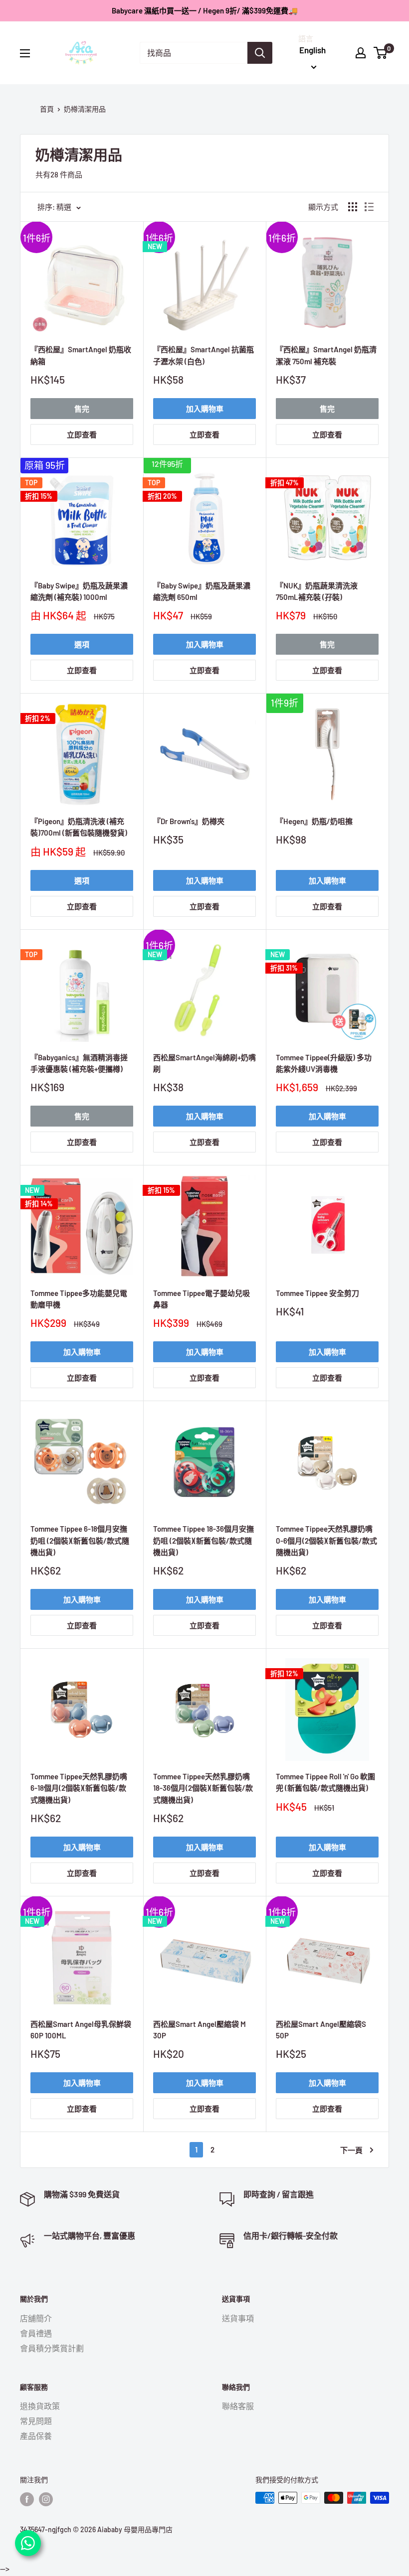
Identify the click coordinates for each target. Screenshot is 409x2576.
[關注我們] (27, 2499)
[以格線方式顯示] (353, 207)
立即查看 (82, 434)
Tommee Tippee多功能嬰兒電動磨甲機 (79, 1299)
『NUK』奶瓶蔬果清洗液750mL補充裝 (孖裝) (317, 591)
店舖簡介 (36, 2318)
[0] (381, 53)
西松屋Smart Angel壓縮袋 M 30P (200, 2030)
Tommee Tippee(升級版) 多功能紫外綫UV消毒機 (324, 1063)
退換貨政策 (40, 2406)
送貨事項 (238, 2318)
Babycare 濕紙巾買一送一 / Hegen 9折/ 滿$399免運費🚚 (205, 10)
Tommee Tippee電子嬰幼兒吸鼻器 (202, 1299)
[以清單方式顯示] (369, 207)
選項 (82, 644)
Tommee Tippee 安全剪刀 (317, 1293)
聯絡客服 (238, 2406)
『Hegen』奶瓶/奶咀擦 (314, 821)
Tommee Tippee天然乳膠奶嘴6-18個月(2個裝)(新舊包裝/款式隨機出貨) (79, 1788)
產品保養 (36, 2436)
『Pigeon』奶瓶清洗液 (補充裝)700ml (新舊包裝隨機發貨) (79, 827)
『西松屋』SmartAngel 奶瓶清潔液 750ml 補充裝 (326, 355)
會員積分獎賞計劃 (52, 2348)
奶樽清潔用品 (85, 109)
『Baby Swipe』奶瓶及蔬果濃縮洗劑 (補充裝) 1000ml (79, 591)
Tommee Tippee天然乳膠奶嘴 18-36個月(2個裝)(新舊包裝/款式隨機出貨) (203, 1788)
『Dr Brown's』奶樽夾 (189, 821)
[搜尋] (260, 53)
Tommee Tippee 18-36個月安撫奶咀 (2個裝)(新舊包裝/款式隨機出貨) (204, 1540)
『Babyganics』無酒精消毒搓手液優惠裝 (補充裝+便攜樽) (79, 1063)
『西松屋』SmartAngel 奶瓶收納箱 (81, 355)
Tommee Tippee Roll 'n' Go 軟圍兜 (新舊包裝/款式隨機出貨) (325, 1782)
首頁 (47, 109)
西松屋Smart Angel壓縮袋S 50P (321, 2030)
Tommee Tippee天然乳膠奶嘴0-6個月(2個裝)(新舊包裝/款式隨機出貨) (326, 1540)
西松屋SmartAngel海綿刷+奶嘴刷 (204, 1063)
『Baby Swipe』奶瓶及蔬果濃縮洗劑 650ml (202, 591)
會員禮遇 (36, 2333)
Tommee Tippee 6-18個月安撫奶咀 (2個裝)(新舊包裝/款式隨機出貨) (80, 1540)
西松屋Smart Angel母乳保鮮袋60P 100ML (81, 2030)
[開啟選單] (25, 53)
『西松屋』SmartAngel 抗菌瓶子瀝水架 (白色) (204, 355)
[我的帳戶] (361, 53)
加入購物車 (205, 409)
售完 (82, 409)
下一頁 (351, 2150)
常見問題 (36, 2421)
